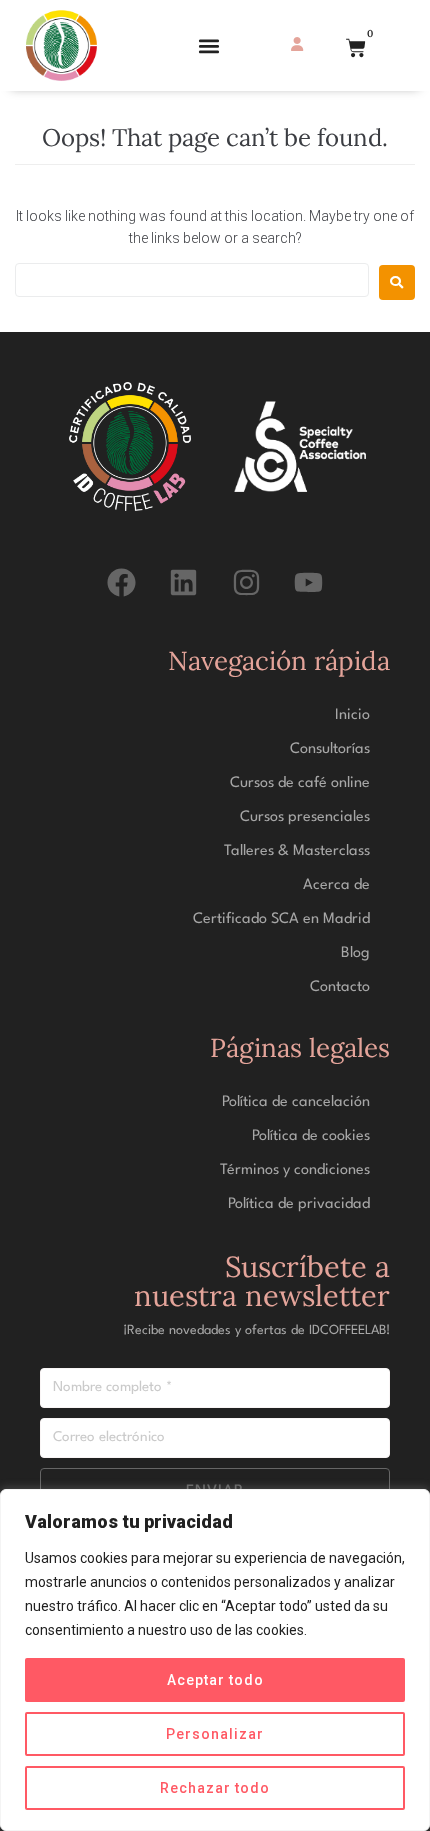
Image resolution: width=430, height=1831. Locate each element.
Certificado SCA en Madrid (281, 919)
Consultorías (330, 749)
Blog (355, 953)
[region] (215, 1660)
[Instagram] (246, 582)
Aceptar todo (215, 1680)
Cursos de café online (300, 783)
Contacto (340, 987)
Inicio (352, 715)
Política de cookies (311, 1136)
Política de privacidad (299, 1204)
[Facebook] (122, 582)
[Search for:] (192, 280)
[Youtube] (308, 582)
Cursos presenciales (305, 817)
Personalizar (215, 1734)
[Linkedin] (184, 582)
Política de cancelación (296, 1102)
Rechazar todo (215, 1788)
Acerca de (336, 885)
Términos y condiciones (295, 1170)
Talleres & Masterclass (297, 851)
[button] (208, 45)
